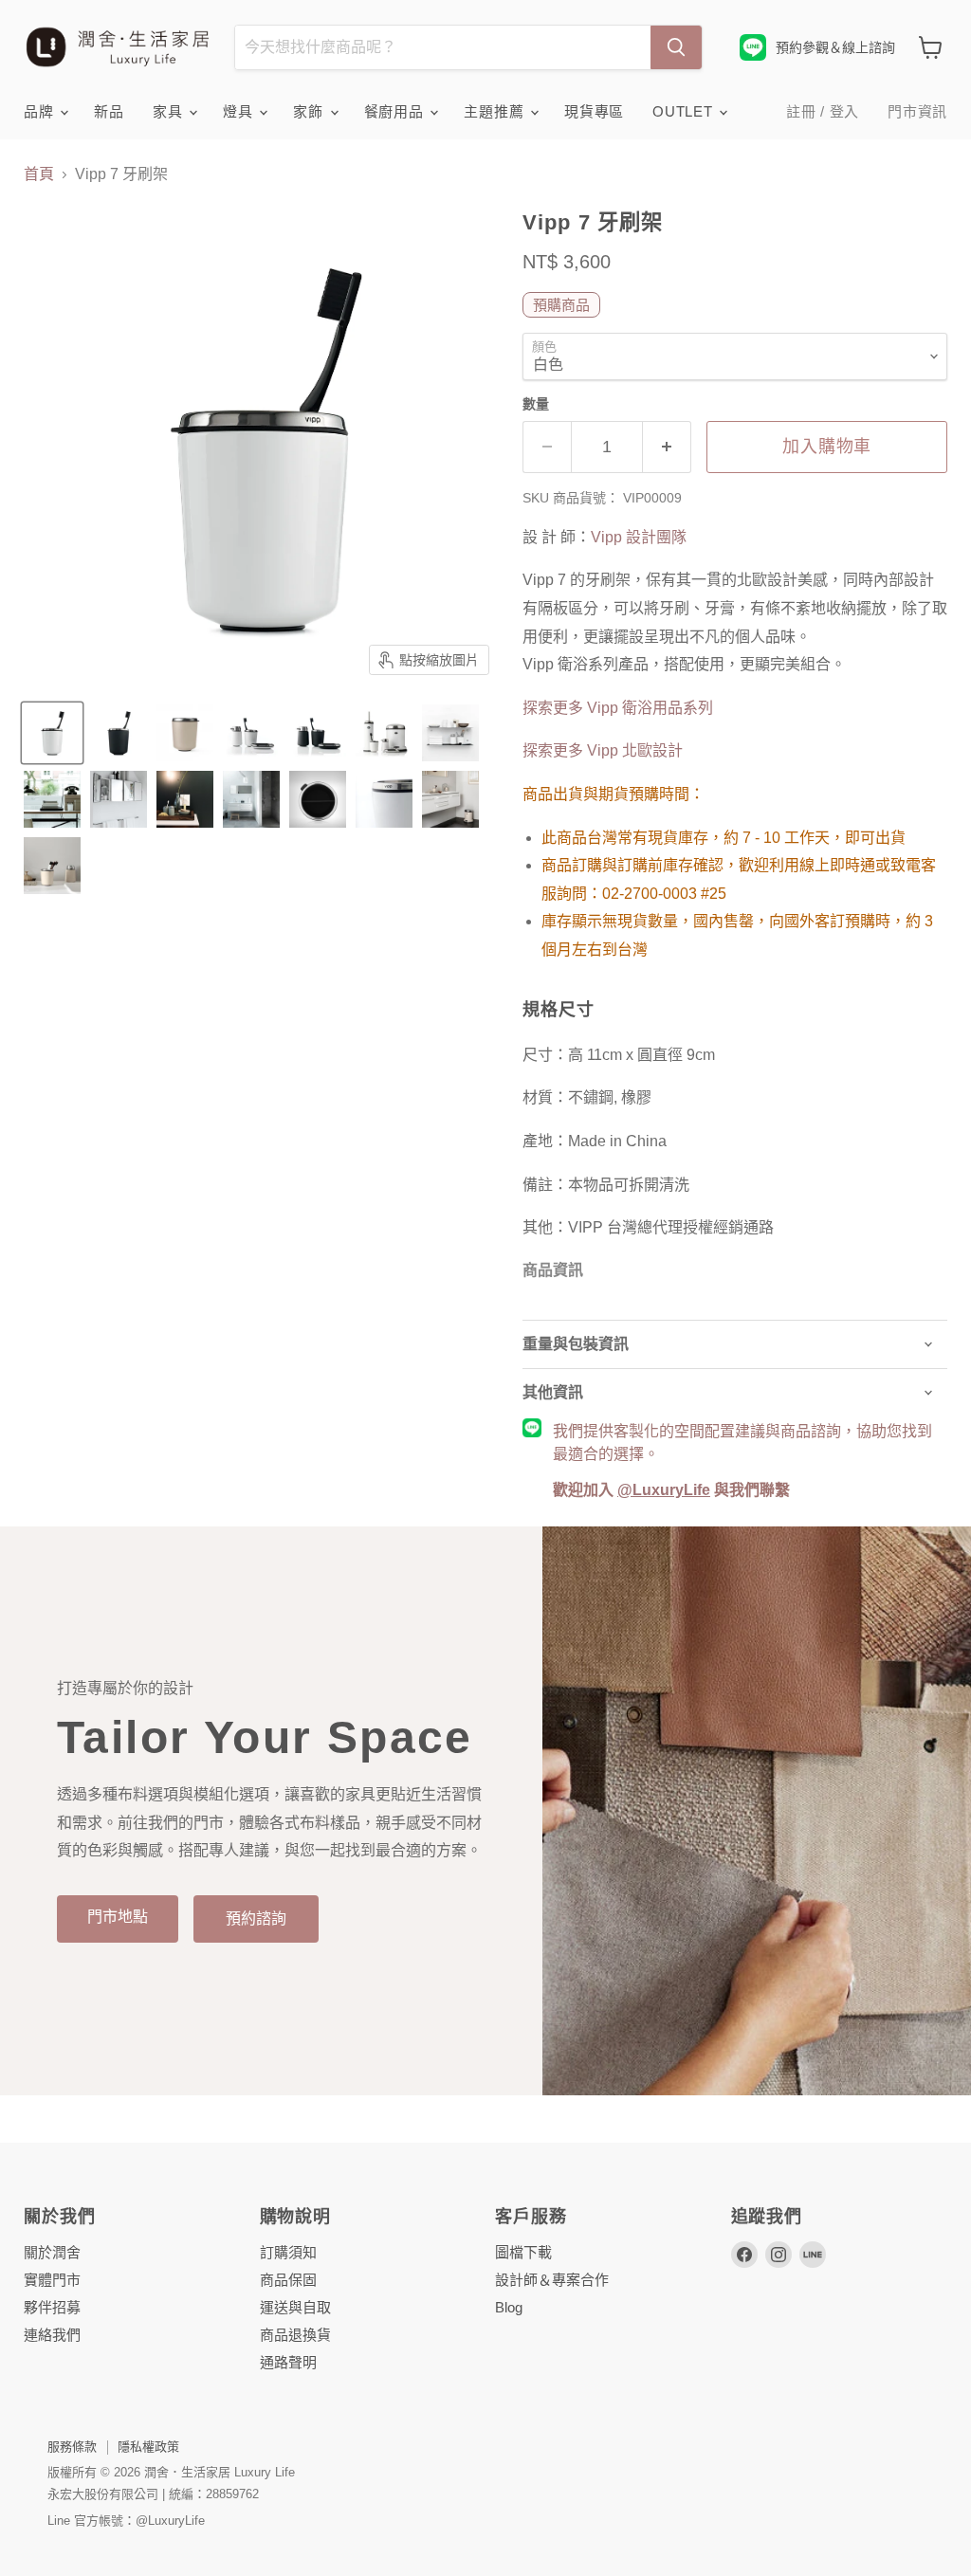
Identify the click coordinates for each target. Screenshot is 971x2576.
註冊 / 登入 (823, 111)
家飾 (310, 111)
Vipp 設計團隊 (639, 537)
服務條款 (72, 2447)
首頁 (39, 174)
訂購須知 (288, 2252)
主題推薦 (496, 111)
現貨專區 (594, 111)
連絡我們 (52, 2335)
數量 (536, 404)
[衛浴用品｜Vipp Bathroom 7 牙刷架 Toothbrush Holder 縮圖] (52, 733)
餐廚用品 (396, 111)
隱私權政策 (148, 2447)
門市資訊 (917, 111)
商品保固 (288, 2280)
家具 (170, 111)
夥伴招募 (52, 2307)
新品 (109, 111)
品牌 (41, 111)
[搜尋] (676, 47)
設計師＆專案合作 (552, 2280)
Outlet (685, 111)
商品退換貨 (295, 2335)
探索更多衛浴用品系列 (618, 708)
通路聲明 (288, 2362)
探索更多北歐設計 (603, 750)
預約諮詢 (256, 1918)
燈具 (240, 111)
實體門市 (52, 2280)
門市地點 (118, 1917)
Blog (509, 2307)
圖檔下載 (523, 2252)
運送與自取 (295, 2307)
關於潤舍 (52, 2252)
